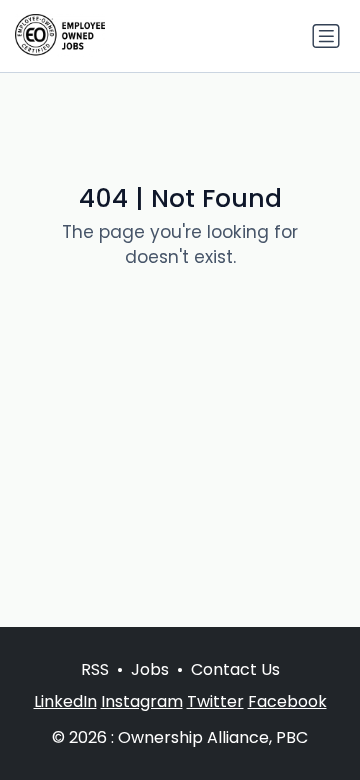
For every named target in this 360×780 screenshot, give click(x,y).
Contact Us (235, 669)
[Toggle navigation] (326, 36)
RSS (95, 669)
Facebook (287, 701)
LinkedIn (65, 701)
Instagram (142, 701)
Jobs (150, 669)
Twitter (215, 701)
